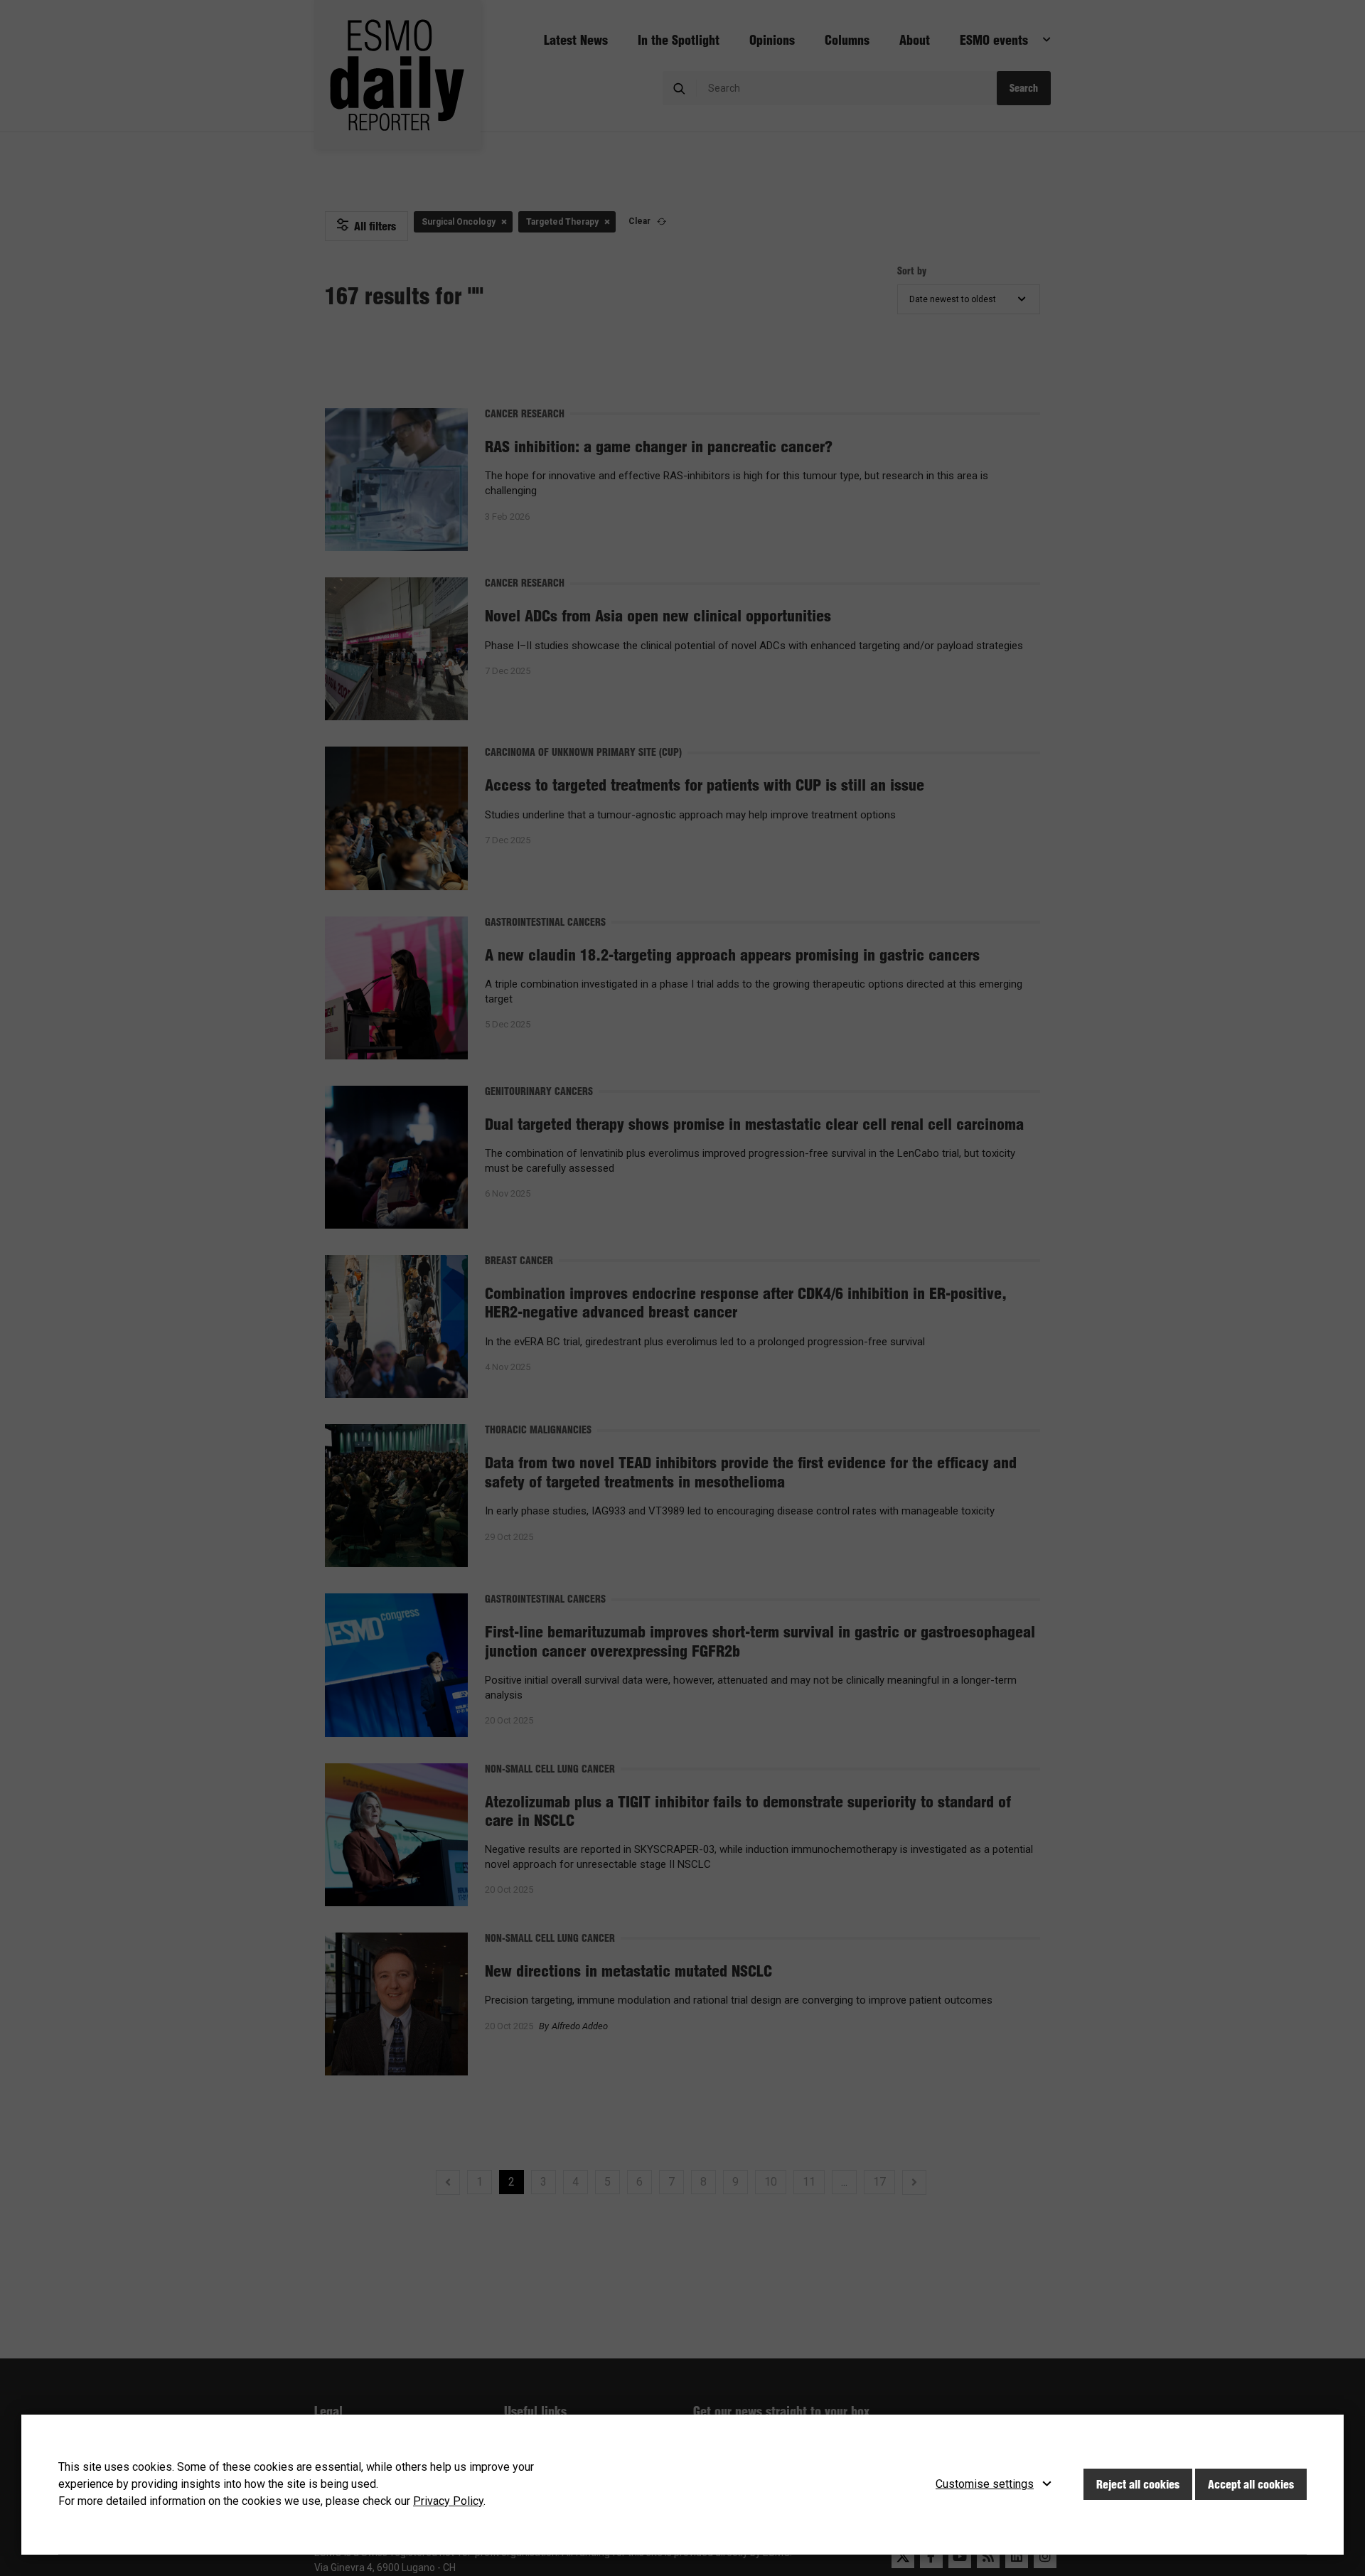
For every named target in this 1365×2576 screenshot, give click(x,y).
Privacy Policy (448, 2501)
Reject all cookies (1138, 2484)
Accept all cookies (1251, 2484)
